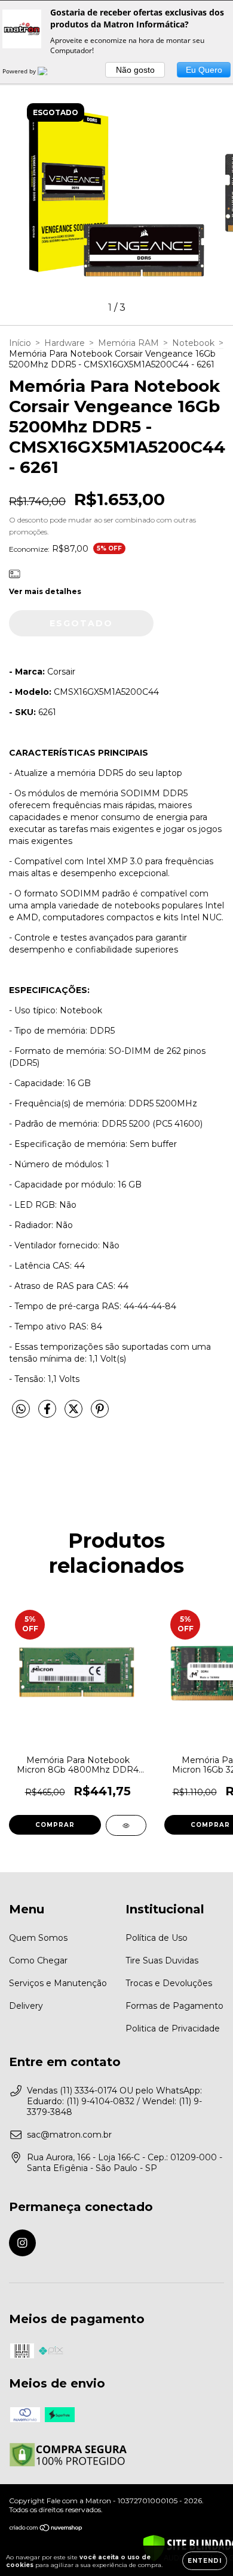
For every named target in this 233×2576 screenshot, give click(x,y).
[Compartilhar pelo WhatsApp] (21, 1409)
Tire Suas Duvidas (162, 1960)
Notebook (193, 343)
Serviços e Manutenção (58, 1983)
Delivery (26, 2006)
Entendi (205, 2561)
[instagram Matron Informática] (22, 2243)
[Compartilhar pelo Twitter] (75, 1414)
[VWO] (50, 71)
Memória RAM (128, 343)
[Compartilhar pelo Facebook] (48, 1414)
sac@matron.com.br (69, 2135)
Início (20, 343)
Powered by (20, 71)
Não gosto (135, 70)
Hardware (65, 343)
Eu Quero (204, 70)
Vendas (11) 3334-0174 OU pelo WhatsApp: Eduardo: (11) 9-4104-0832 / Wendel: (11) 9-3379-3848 (114, 2101)
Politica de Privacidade (173, 2028)
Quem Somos (38, 1938)
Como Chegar (38, 1960)
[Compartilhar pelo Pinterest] (100, 1414)
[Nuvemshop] (46, 2529)
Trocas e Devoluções (169, 1983)
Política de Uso (157, 1938)
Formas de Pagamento (174, 2006)
